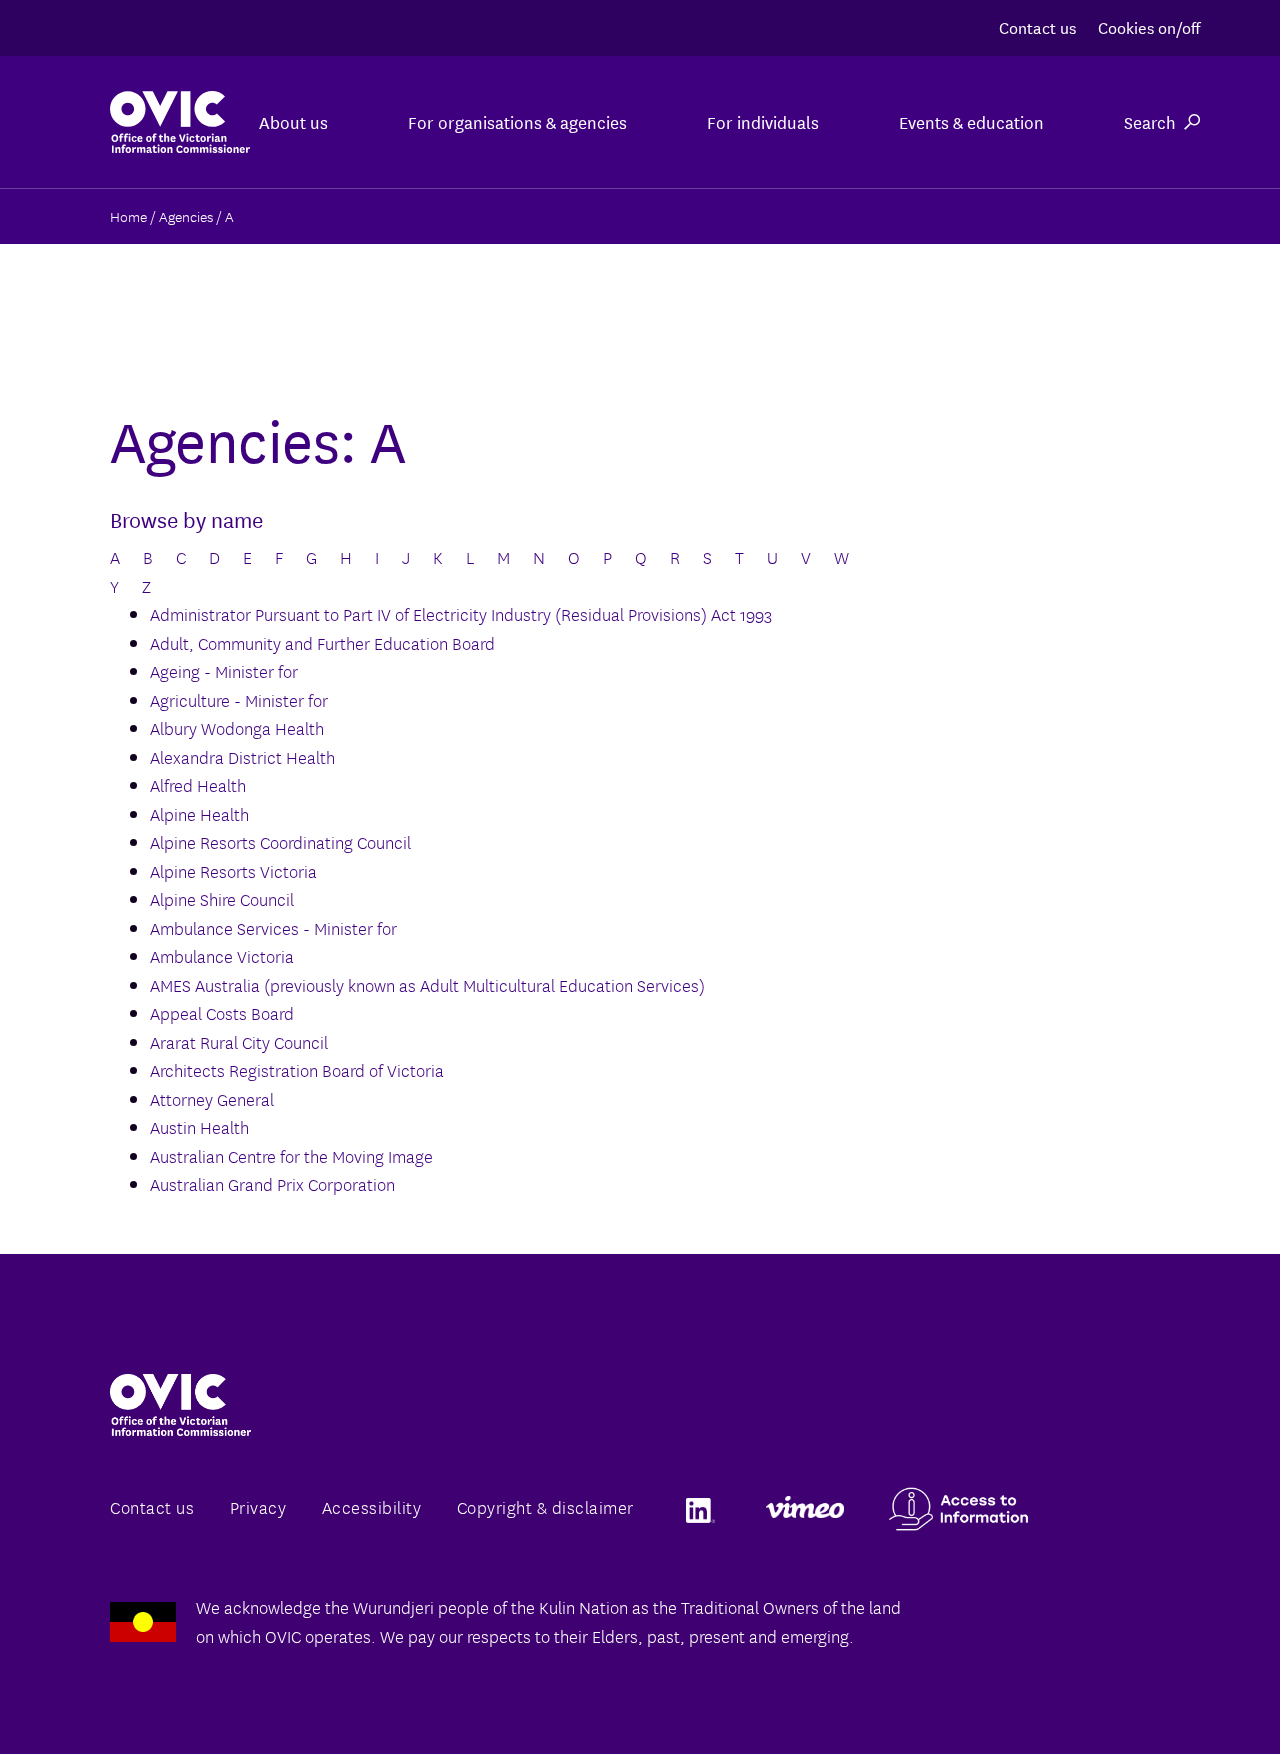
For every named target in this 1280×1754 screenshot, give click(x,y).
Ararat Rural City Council (239, 1041)
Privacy (258, 1506)
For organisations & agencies (517, 121)
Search (1150, 121)
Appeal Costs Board (222, 1012)
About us (293, 121)
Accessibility (372, 1506)
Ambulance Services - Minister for (273, 927)
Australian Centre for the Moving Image (291, 1155)
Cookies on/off (1149, 26)
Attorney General (212, 1098)
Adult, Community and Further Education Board (322, 642)
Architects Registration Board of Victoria (297, 1069)
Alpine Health (199, 813)
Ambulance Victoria (222, 955)
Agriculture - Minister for (239, 699)
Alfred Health (198, 784)
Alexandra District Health (242, 756)
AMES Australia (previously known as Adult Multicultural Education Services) (427, 984)
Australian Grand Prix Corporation (272, 1183)
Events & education (971, 121)
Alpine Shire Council (222, 898)
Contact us (1037, 26)
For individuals (763, 121)
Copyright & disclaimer (545, 1506)
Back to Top (1184, 1692)
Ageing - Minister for (224, 670)
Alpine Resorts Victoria (233, 870)
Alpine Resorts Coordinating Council (280, 841)
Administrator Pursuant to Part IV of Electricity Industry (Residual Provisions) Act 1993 (461, 613)
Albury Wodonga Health (237, 727)
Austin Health (199, 1126)
